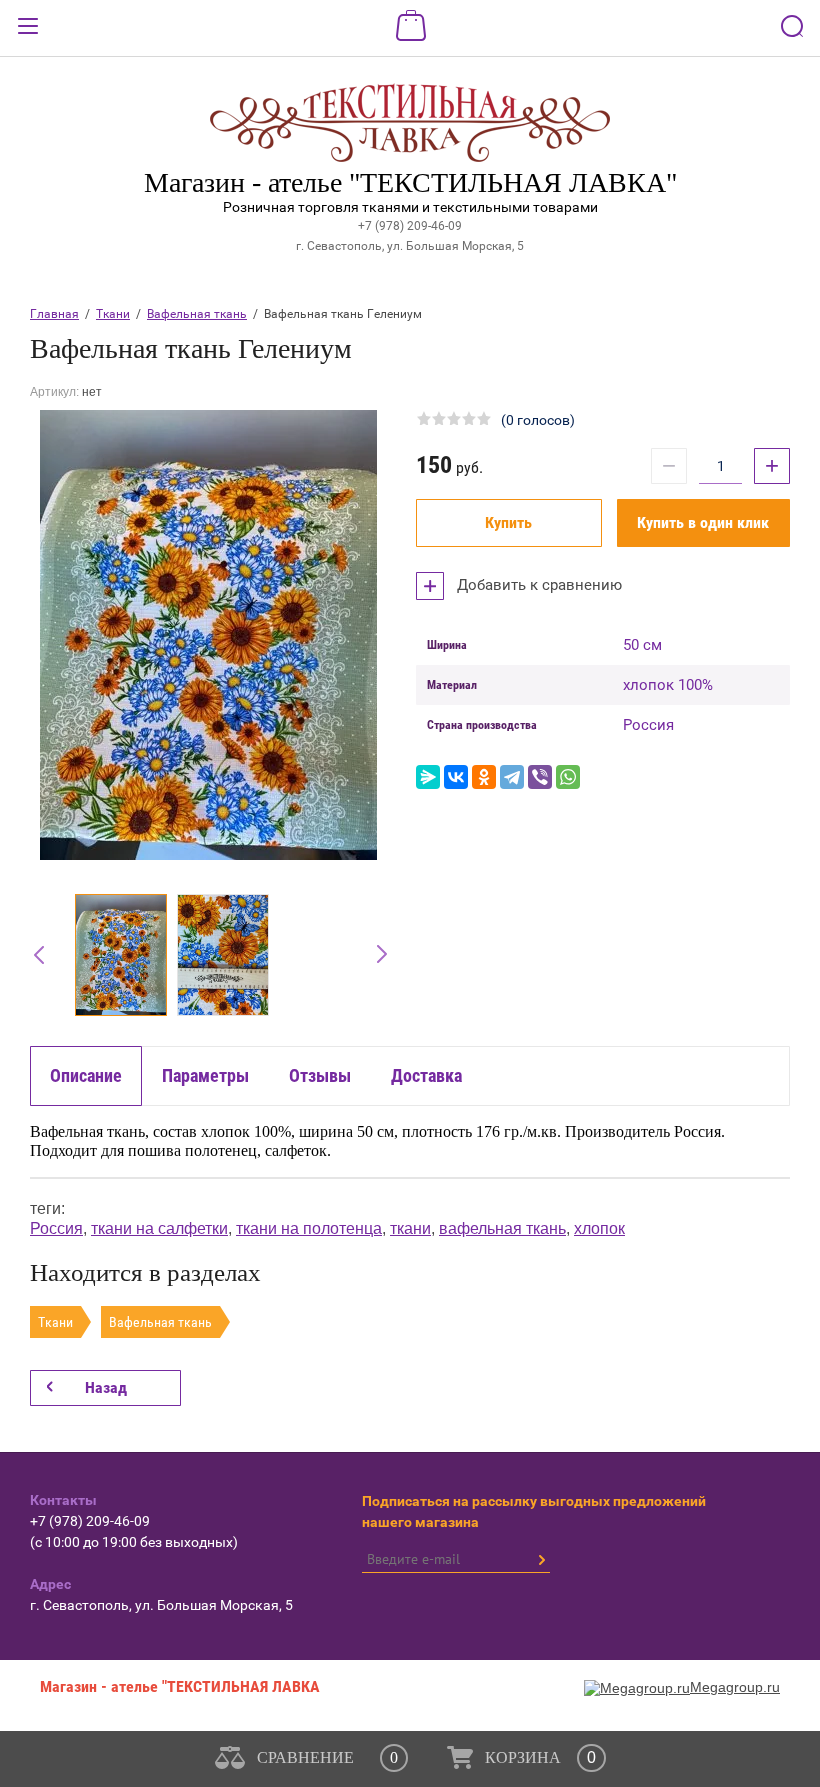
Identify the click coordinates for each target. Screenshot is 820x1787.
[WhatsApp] (568, 777)
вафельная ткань (502, 1228)
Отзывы (320, 1075)
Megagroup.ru (735, 1687)
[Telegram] (512, 777)
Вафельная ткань (197, 314)
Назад (106, 1387)
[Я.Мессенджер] (428, 777)
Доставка (426, 1075)
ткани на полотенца (309, 1228)
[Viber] (540, 777)
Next (372, 955)
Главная (54, 314)
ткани (410, 1228)
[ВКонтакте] (456, 777)
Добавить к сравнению (537, 585)
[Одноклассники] (484, 777)
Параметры (205, 1075)
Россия (56, 1228)
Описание (86, 1075)
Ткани (113, 314)
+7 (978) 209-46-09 (410, 226)
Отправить (541, 1560)
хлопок (599, 1228)
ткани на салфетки (159, 1228)
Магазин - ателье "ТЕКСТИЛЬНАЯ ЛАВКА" (410, 182)
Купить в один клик (703, 522)
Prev (44, 955)
